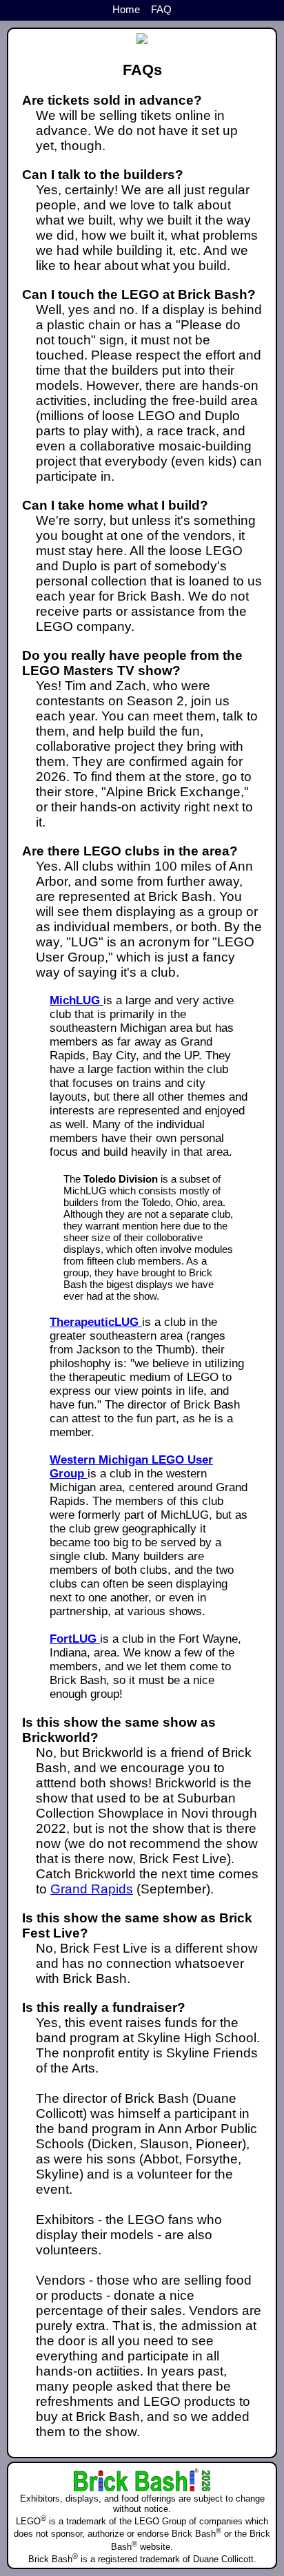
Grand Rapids (92, 1889)
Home (126, 9)
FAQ (161, 9)
